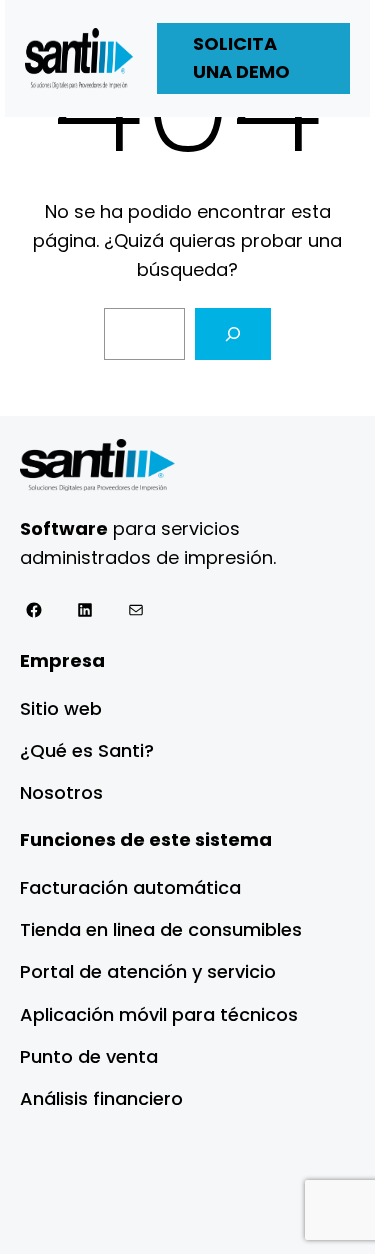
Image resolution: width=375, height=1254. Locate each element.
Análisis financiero (101, 1098)
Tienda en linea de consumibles (161, 929)
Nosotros (61, 792)
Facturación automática (130, 887)
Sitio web (61, 708)
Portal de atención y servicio (148, 971)
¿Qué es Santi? (87, 750)
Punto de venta (89, 1056)
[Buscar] (233, 334)
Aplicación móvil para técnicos (159, 1014)
